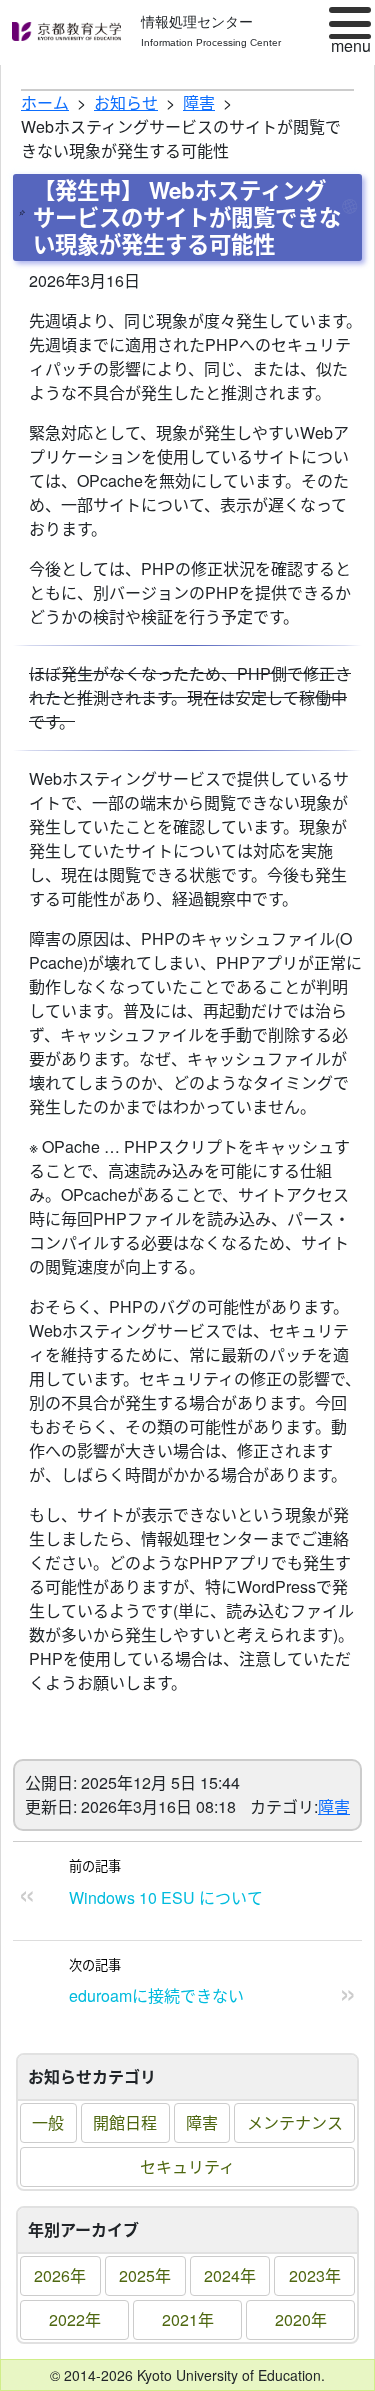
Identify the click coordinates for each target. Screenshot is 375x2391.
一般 (48, 2122)
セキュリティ (187, 2166)
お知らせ (126, 102)
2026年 (60, 2275)
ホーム (45, 102)
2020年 (301, 2319)
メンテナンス (295, 2122)
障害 (202, 2122)
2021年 (188, 2319)
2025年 (145, 2275)
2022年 (75, 2319)
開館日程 (125, 2122)
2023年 (315, 2275)
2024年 (230, 2275)
